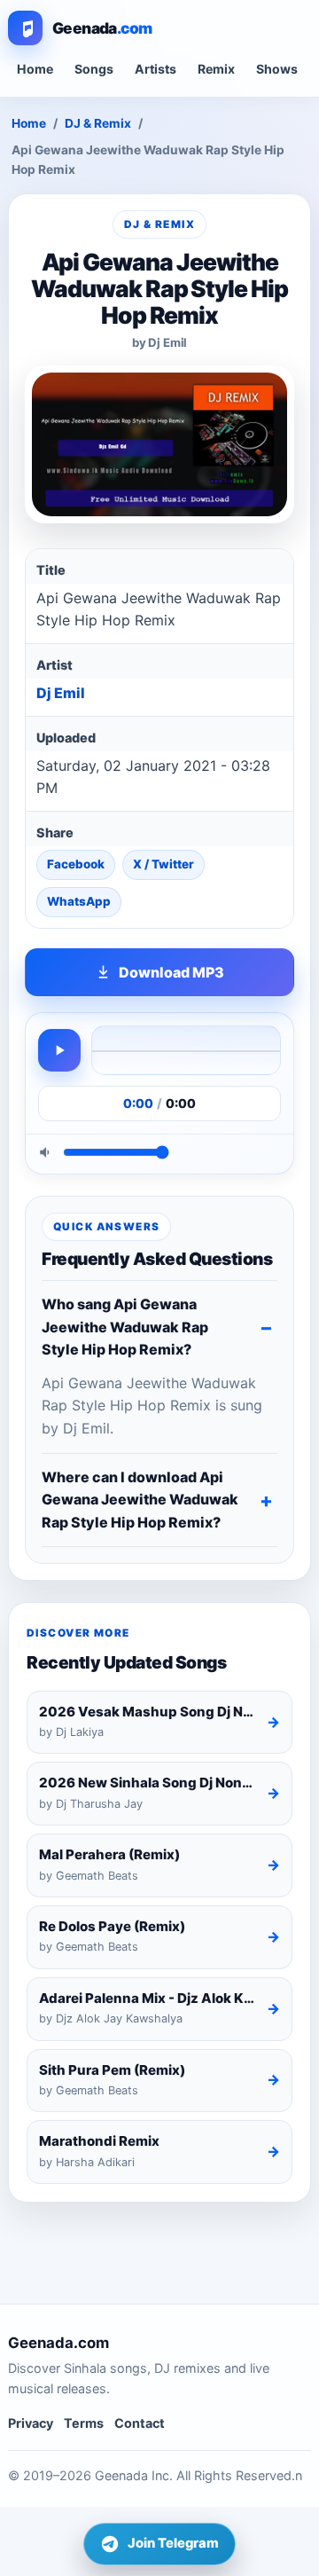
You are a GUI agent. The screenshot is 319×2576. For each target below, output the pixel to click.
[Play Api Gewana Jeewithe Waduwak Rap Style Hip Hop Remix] (59, 1050)
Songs (94, 69)
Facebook (76, 864)
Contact (140, 2423)
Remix (216, 69)
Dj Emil (61, 693)
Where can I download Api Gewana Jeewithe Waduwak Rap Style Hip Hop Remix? (140, 1500)
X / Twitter (163, 864)
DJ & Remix (98, 123)
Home (35, 69)
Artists (156, 69)
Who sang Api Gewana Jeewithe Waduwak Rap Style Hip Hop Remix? (125, 1327)
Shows (277, 69)
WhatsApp (79, 901)
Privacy (31, 2423)
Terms (84, 2423)
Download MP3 (171, 972)
